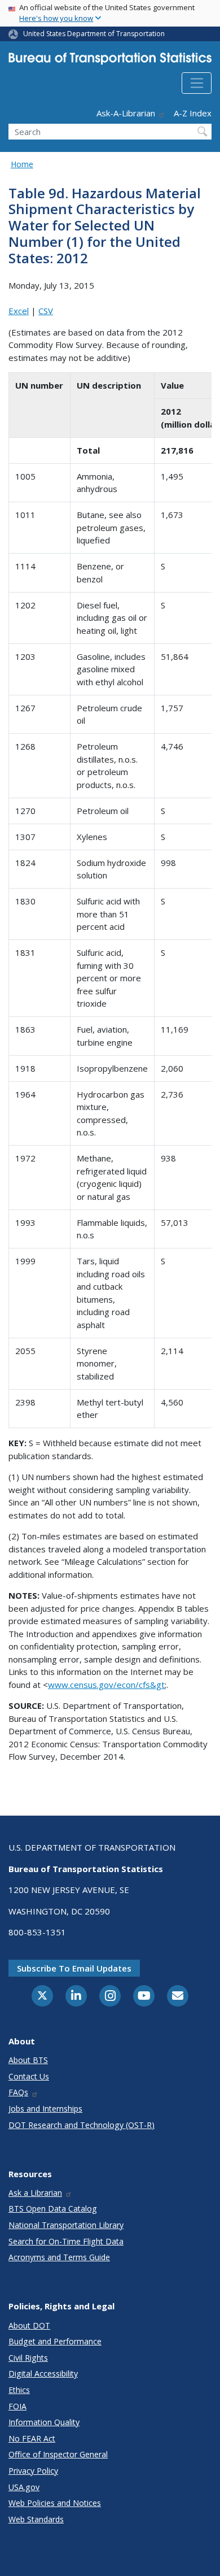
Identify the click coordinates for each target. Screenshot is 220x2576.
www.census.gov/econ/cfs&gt (106, 1685)
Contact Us (29, 2076)
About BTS (28, 2060)
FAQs (18, 2092)
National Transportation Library (66, 2225)
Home (22, 164)
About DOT (29, 2325)
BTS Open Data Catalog (53, 2209)
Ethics (19, 2390)
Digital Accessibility (43, 2373)
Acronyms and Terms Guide (59, 2257)
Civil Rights (28, 2358)
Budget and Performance (55, 2341)
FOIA (17, 2406)
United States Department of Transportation (94, 34)
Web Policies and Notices (55, 2503)
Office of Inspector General (58, 2454)
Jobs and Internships (45, 2109)
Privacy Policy (33, 2471)
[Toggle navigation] (197, 83)
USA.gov (24, 2487)
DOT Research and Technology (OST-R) (82, 2125)
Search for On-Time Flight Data (66, 2241)
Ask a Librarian (35, 2193)
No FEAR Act (32, 2438)
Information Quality (44, 2422)
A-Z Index (193, 113)
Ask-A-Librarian (126, 113)
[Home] (110, 61)
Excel (19, 311)
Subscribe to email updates (74, 1968)
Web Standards (36, 2519)
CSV (46, 311)
